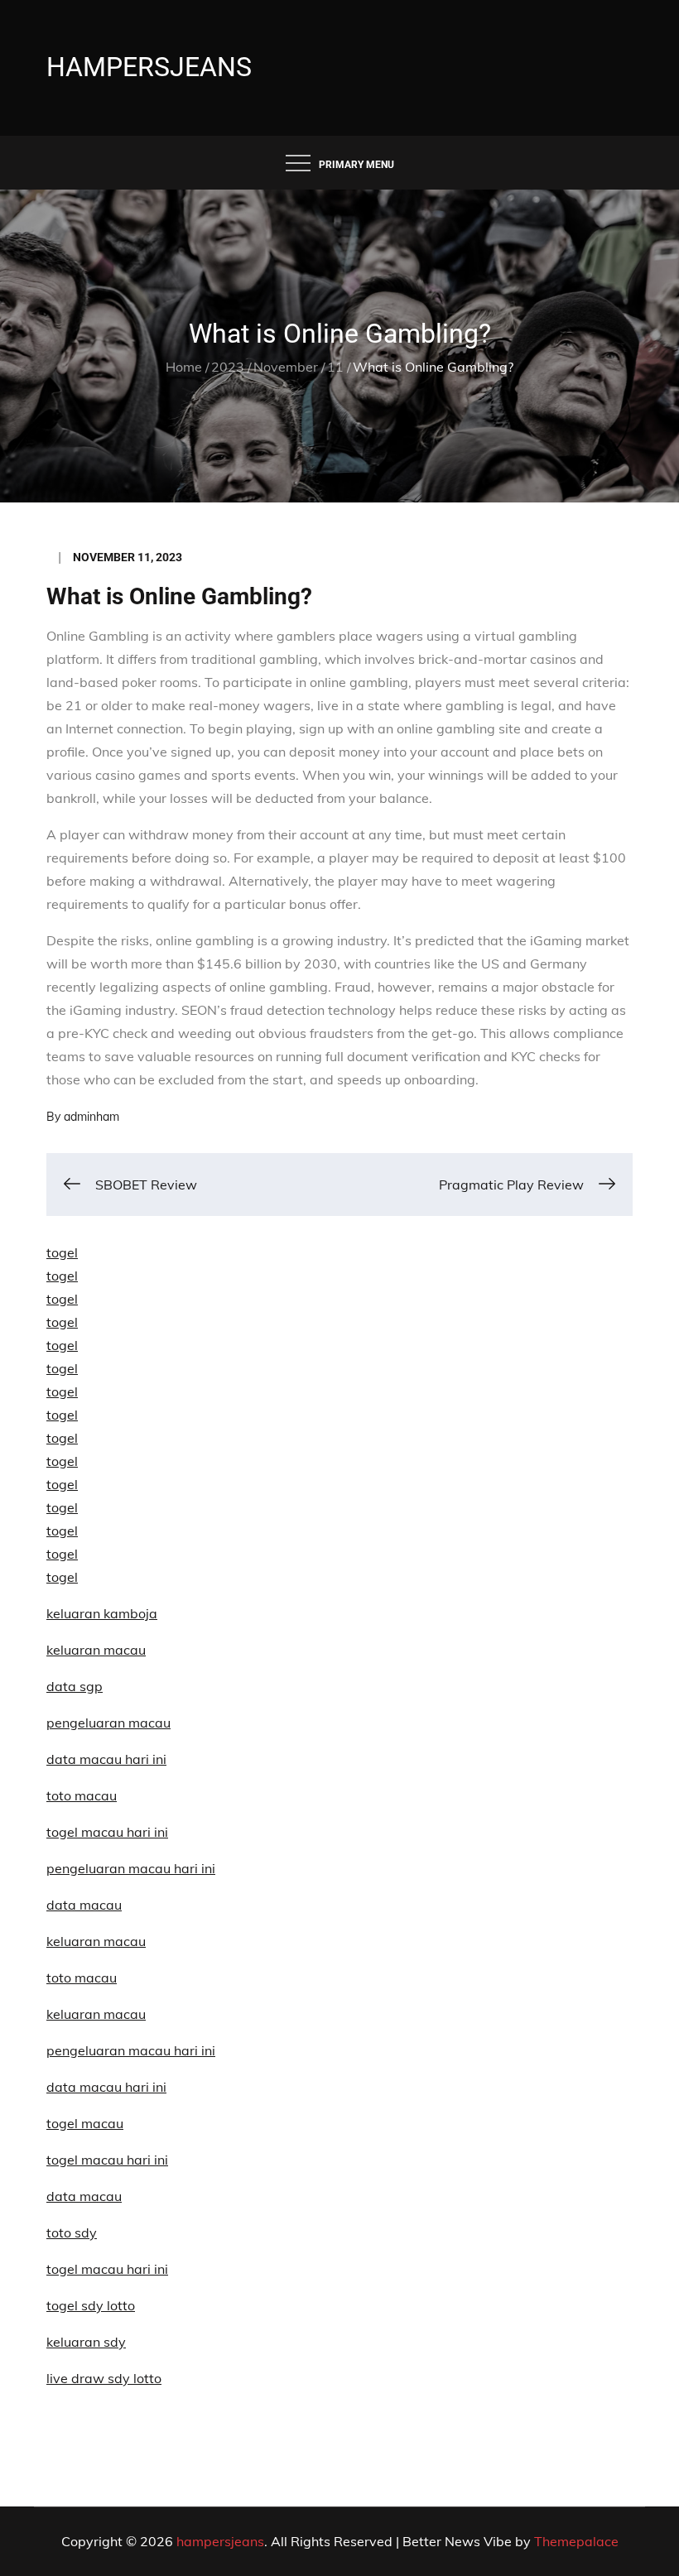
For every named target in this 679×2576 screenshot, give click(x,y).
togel (62, 1252)
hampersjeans (149, 67)
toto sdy (72, 2232)
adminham (91, 1117)
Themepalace (576, 2541)
